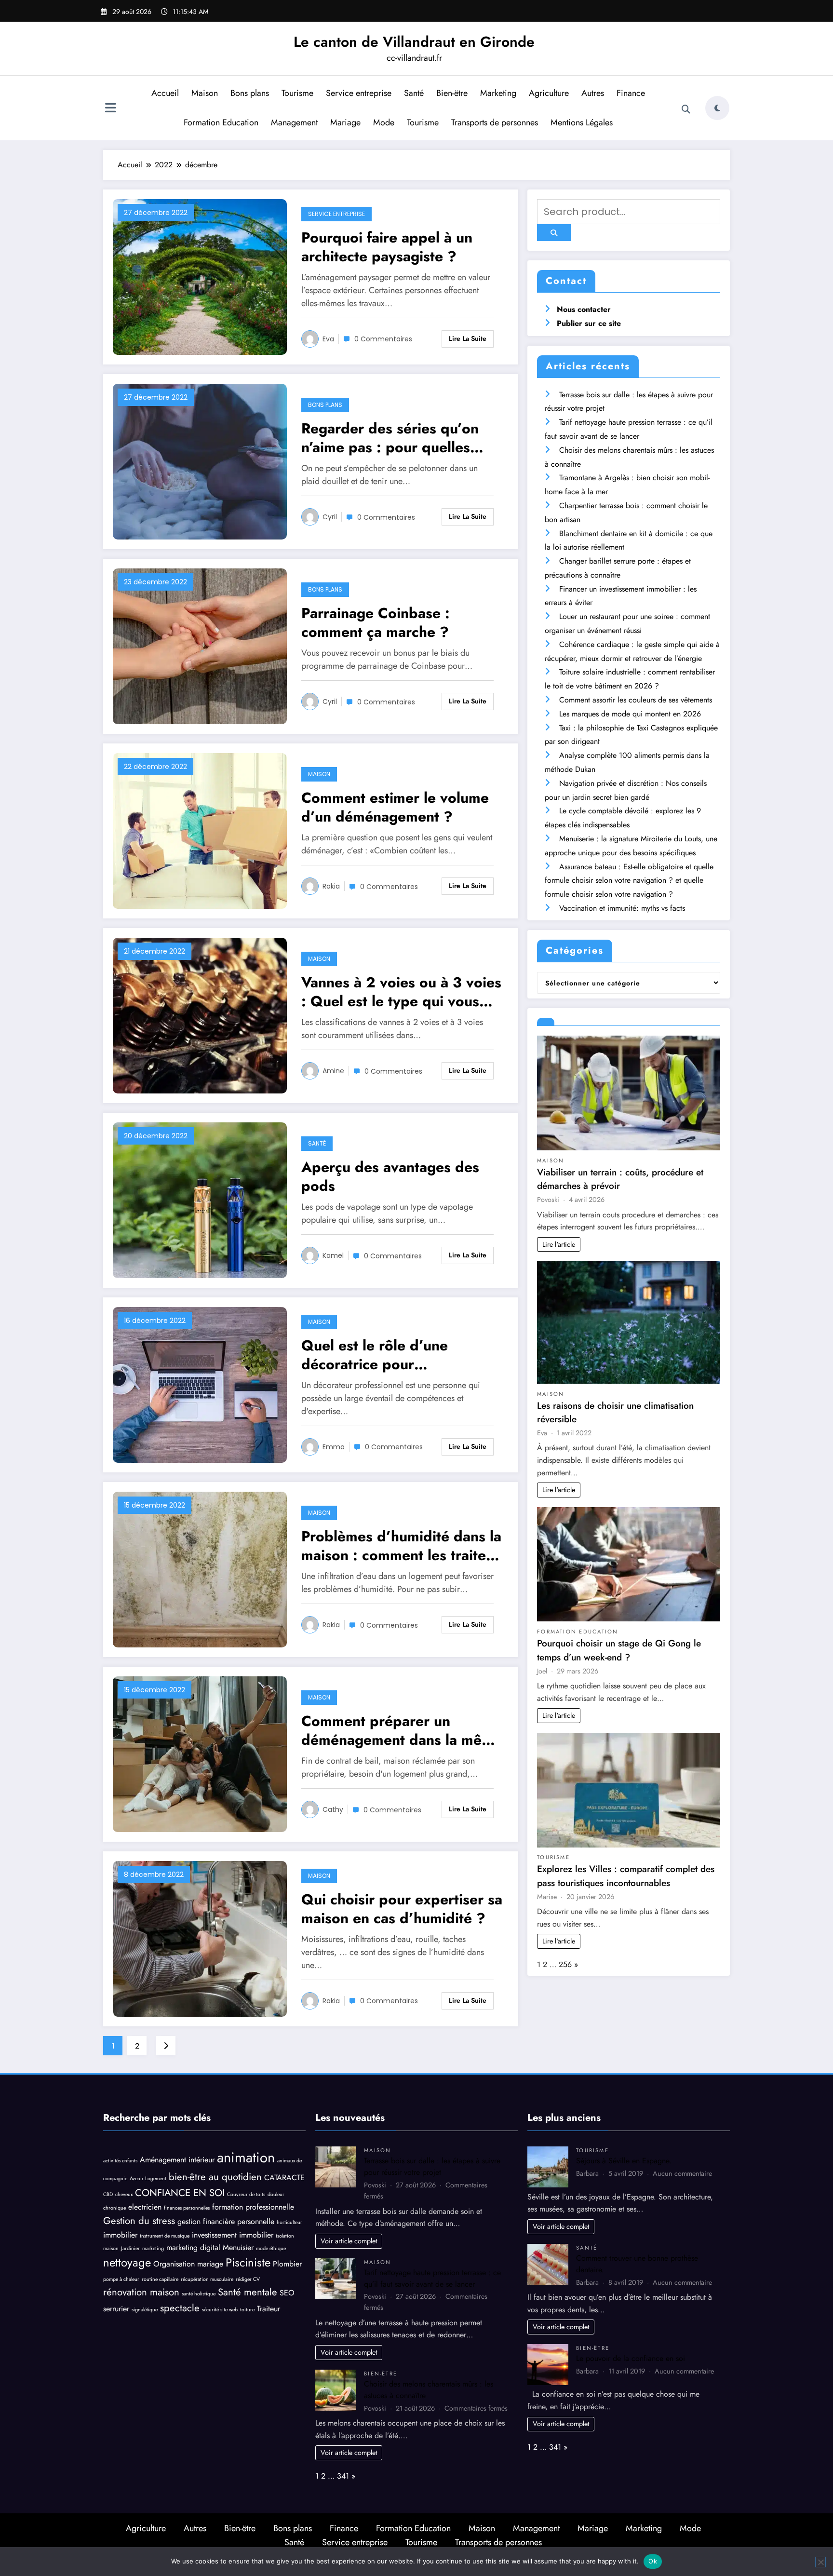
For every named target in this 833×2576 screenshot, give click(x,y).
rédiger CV (248, 2279)
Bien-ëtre (452, 93)
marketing (153, 2248)
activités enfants (120, 2161)
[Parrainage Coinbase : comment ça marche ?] (200, 646)
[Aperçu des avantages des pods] (200, 1200)
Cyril (330, 517)
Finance (631, 93)
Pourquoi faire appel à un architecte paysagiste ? (387, 247)
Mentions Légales (582, 122)
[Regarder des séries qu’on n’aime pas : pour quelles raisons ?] (200, 461)
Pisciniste (248, 2262)
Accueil (165, 93)
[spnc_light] (717, 108)
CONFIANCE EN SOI (180, 2193)
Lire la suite (468, 338)
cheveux (124, 2194)
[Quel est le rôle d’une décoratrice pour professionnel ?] (200, 1384)
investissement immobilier (233, 2235)
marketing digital (193, 2247)
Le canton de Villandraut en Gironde (414, 42)
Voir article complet (349, 2241)
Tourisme (297, 93)
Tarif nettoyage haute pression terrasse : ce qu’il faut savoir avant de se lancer (432, 2278)
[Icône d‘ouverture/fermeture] (110, 109)
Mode (384, 122)
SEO (287, 2293)
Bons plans (250, 93)
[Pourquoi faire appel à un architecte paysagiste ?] (200, 276)
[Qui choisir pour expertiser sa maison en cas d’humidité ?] (200, 1938)
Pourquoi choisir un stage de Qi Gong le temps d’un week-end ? (619, 1650)
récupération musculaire (207, 2279)
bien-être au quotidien (215, 2177)
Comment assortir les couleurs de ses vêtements (636, 700)
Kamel (333, 1255)
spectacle (180, 2308)
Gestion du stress (139, 2221)
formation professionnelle (253, 2207)
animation (246, 2158)
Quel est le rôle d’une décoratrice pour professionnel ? (375, 1355)
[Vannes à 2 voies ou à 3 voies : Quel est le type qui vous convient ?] (200, 1015)
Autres (593, 93)
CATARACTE (284, 2178)
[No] (820, 2562)
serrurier (116, 2309)
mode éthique (271, 2248)
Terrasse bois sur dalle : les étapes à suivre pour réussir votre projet (432, 2166)
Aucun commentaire (682, 2173)
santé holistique (199, 2294)
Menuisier (238, 2247)
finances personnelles (187, 2208)
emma (334, 1447)
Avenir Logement (148, 2178)
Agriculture (549, 93)
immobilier (120, 2235)
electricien (145, 2207)
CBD (108, 2194)
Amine (333, 1071)
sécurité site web (220, 2310)
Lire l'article (559, 1244)
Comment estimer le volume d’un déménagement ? (395, 807)
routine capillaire (160, 2279)
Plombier (287, 2264)
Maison (205, 93)
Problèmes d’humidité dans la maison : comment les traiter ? (401, 1546)
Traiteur (269, 2309)
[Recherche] (686, 109)
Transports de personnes (495, 122)
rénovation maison (141, 2292)
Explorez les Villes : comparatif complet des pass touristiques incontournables (626, 1876)
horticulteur (289, 2222)
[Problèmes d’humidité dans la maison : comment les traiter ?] (200, 1569)
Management (294, 122)
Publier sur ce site (589, 323)
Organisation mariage (188, 2264)
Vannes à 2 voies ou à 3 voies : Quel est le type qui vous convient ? (401, 992)
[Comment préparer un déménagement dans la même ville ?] (200, 1754)
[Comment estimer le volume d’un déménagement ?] (200, 830)
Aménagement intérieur (177, 2160)
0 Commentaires (383, 339)
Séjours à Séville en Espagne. (624, 2161)
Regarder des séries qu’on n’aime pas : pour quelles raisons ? (390, 438)
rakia (331, 886)
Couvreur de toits (246, 2194)
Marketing (498, 93)
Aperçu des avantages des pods (390, 1176)
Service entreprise (359, 93)
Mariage (345, 122)
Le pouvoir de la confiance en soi (631, 2358)
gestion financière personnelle (226, 2221)
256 (565, 1964)
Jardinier (130, 2248)
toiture (247, 2310)
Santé (414, 93)
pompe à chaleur (121, 2279)
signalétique (145, 2310)
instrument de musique (165, 2236)
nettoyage (127, 2262)
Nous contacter (584, 309)
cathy (333, 1809)
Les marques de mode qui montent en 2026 (630, 714)
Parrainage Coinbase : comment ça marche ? (376, 622)
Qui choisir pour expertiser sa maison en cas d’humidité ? (402, 1909)
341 (343, 2476)
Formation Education (221, 122)
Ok (653, 2561)
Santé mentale (248, 2292)
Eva (328, 339)
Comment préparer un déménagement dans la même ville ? (402, 1730)
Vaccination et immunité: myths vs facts (622, 908)
